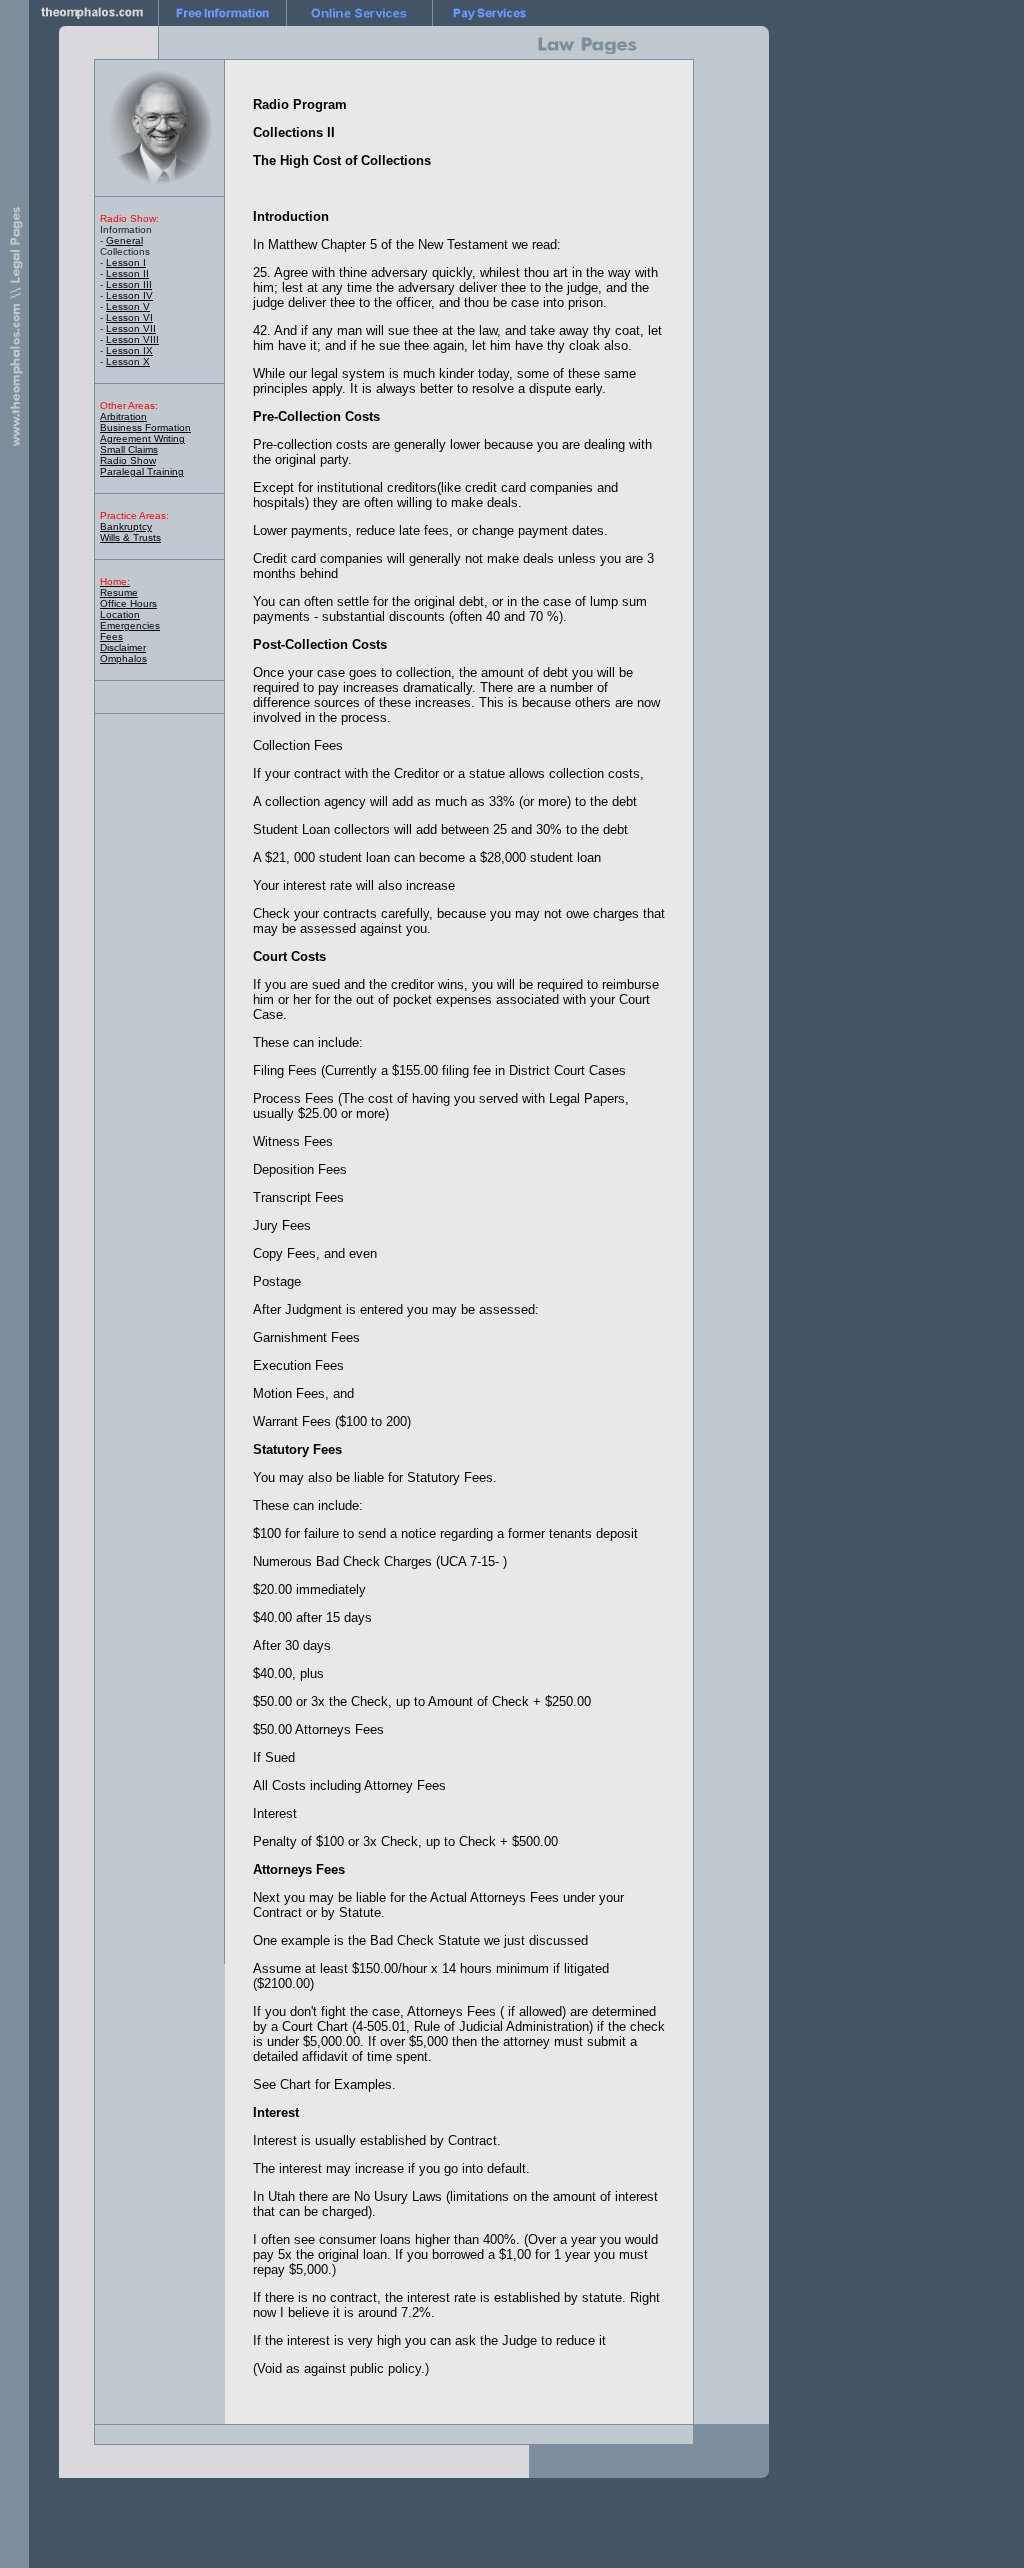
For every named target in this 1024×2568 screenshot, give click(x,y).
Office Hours (128, 603)
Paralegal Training (142, 471)
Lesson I (126, 262)
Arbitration (123, 416)
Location (120, 614)
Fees (111, 636)
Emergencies (130, 625)
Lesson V (128, 306)
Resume (119, 592)
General (124, 240)
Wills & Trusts (130, 537)
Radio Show (128, 460)
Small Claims (129, 449)
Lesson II (127, 273)
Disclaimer (123, 647)
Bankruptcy (126, 526)
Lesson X (128, 361)
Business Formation (145, 427)
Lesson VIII (132, 339)
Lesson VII (131, 328)
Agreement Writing (142, 438)
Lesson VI (129, 317)
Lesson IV (129, 295)
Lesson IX (129, 350)
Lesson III (129, 284)
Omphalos (123, 658)
